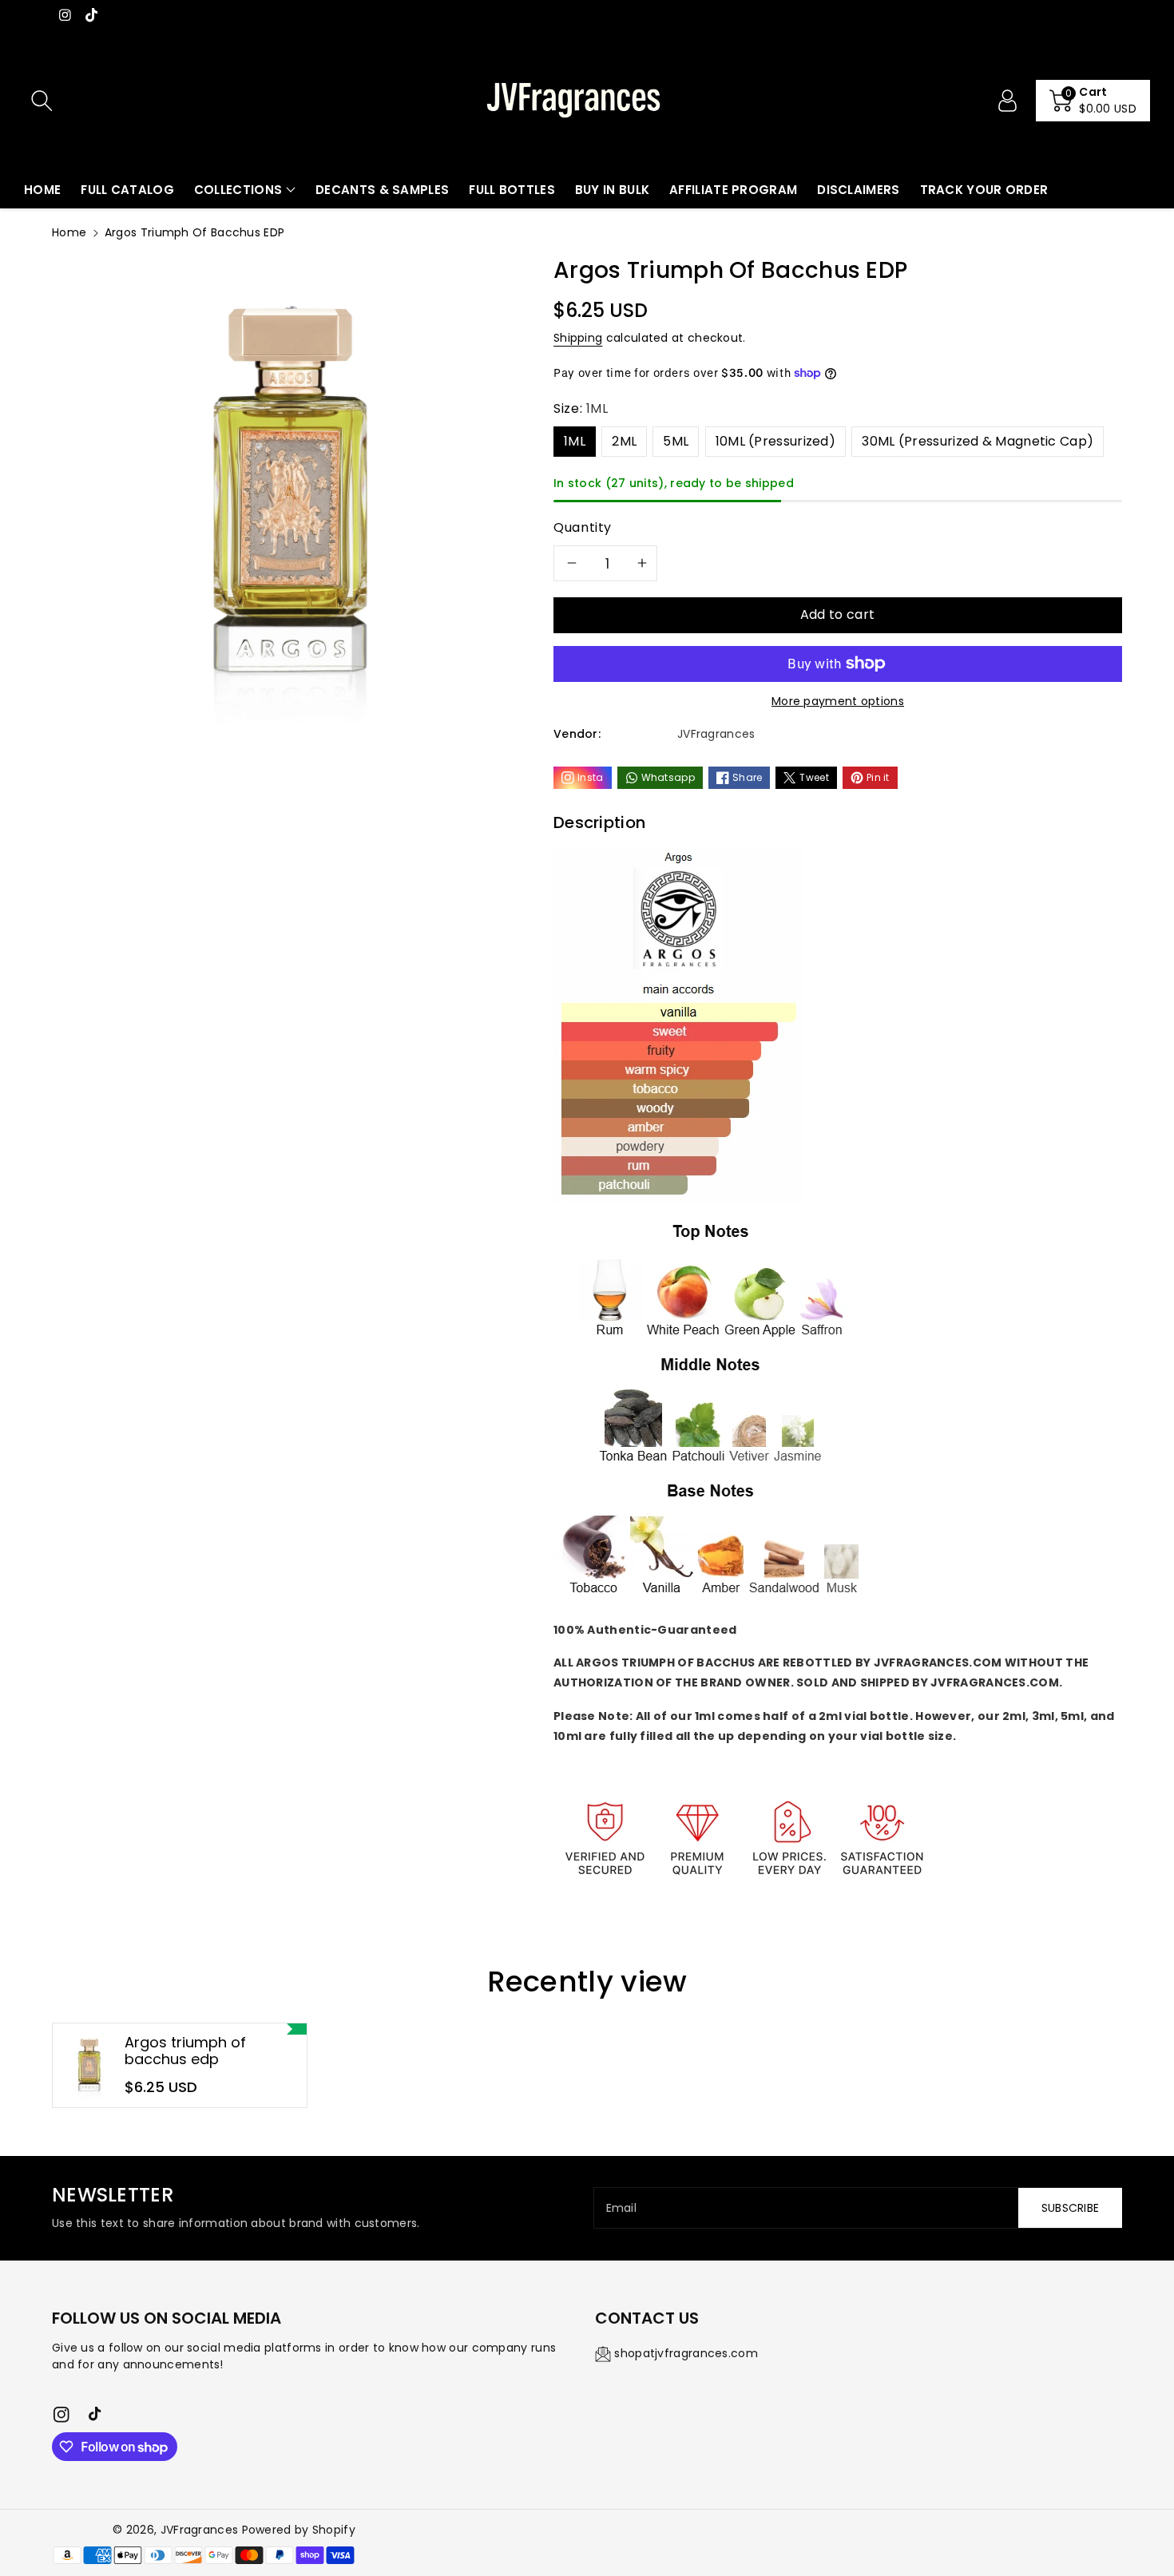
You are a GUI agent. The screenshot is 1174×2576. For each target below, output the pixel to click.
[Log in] (1007, 101)
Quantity (583, 527)
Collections (238, 190)
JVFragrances (200, 2530)
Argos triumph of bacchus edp (185, 2051)
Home (69, 232)
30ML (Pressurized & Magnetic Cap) (978, 441)
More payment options (838, 701)
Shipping (578, 338)
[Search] (42, 101)
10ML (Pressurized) (775, 441)
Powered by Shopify (299, 2530)
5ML (676, 441)
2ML (624, 441)
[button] (1093, 101)
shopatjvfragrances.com (686, 2353)
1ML (575, 441)
